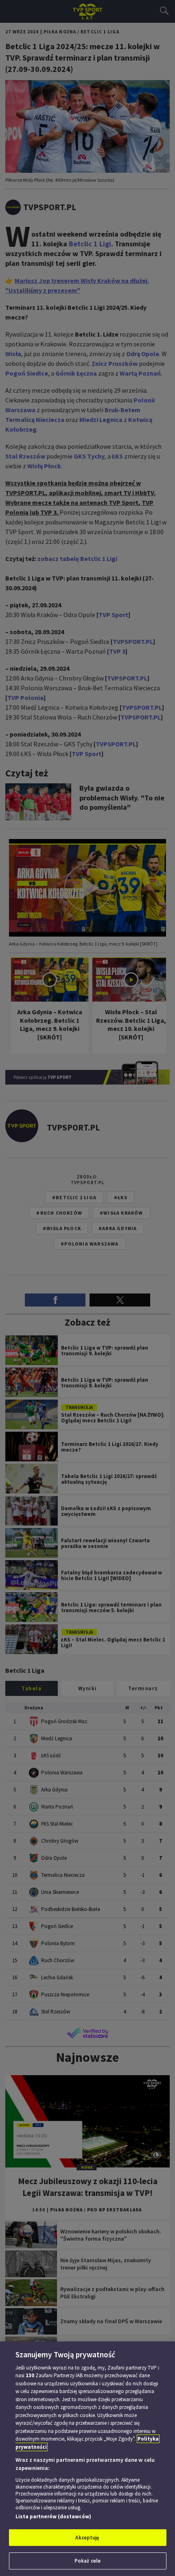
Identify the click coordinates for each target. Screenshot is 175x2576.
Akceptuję (87, 2538)
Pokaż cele (87, 2561)
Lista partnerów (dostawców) (53, 2516)
